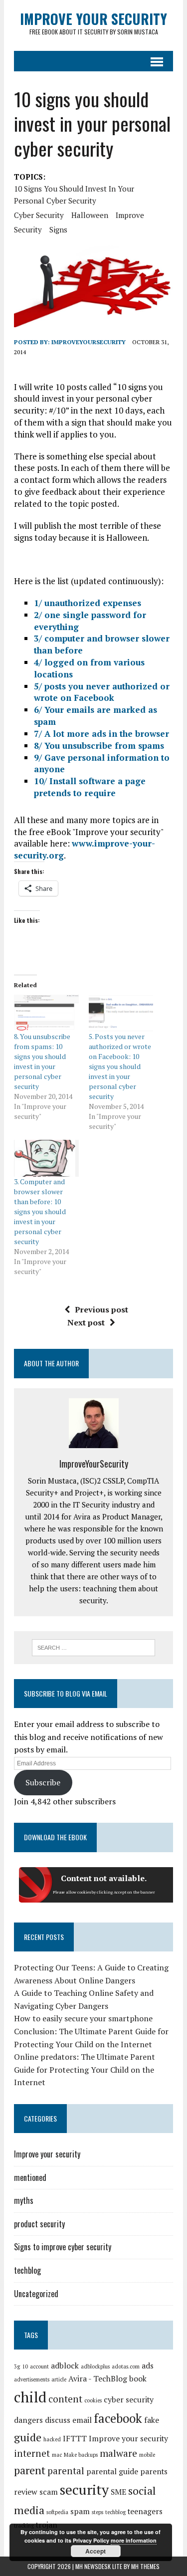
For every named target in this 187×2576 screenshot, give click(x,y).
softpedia (57, 2512)
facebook (118, 2418)
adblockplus (95, 2366)
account (39, 2366)
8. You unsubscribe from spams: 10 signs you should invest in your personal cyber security (42, 1061)
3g (17, 2366)
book (138, 2379)
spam (80, 2511)
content (65, 2399)
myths (24, 2200)
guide (28, 2437)
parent (30, 2470)
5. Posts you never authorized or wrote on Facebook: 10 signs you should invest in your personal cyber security (120, 1066)
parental (66, 2471)
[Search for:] (93, 1647)
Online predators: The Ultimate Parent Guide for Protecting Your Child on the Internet (85, 2069)
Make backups (81, 2455)
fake (152, 2420)
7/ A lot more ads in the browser (101, 734)
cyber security (39, 215)
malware (118, 2453)
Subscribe (43, 1782)
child (30, 2397)
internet (32, 2453)
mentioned (30, 2177)
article (59, 2379)
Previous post (101, 1309)
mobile (147, 2455)
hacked (52, 2439)
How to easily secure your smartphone (83, 2018)
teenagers (145, 2511)
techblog (27, 2270)
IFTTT (75, 2439)
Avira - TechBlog (98, 2379)
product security (39, 2224)
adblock (65, 2366)
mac (57, 2455)
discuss (58, 2420)
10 (25, 2366)
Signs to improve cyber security (63, 2247)
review (26, 2492)
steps (97, 2512)
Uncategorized (36, 2294)
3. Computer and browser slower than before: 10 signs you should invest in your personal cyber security (40, 1211)
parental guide (112, 2471)
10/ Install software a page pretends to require (90, 787)
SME (118, 2492)
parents (154, 2471)
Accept (95, 2551)
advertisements (32, 2379)
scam (49, 2492)
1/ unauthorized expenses (88, 603)
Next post (86, 1322)
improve (130, 215)
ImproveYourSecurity (89, 342)
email (82, 2420)
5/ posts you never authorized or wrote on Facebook (102, 692)
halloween (90, 215)
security (28, 229)
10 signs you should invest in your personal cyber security (74, 195)
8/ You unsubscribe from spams (99, 746)
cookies (93, 2400)
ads (148, 2366)
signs (58, 229)
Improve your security (47, 2154)
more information (134, 2540)
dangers (28, 2420)
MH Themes (145, 2566)
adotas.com (126, 2366)
